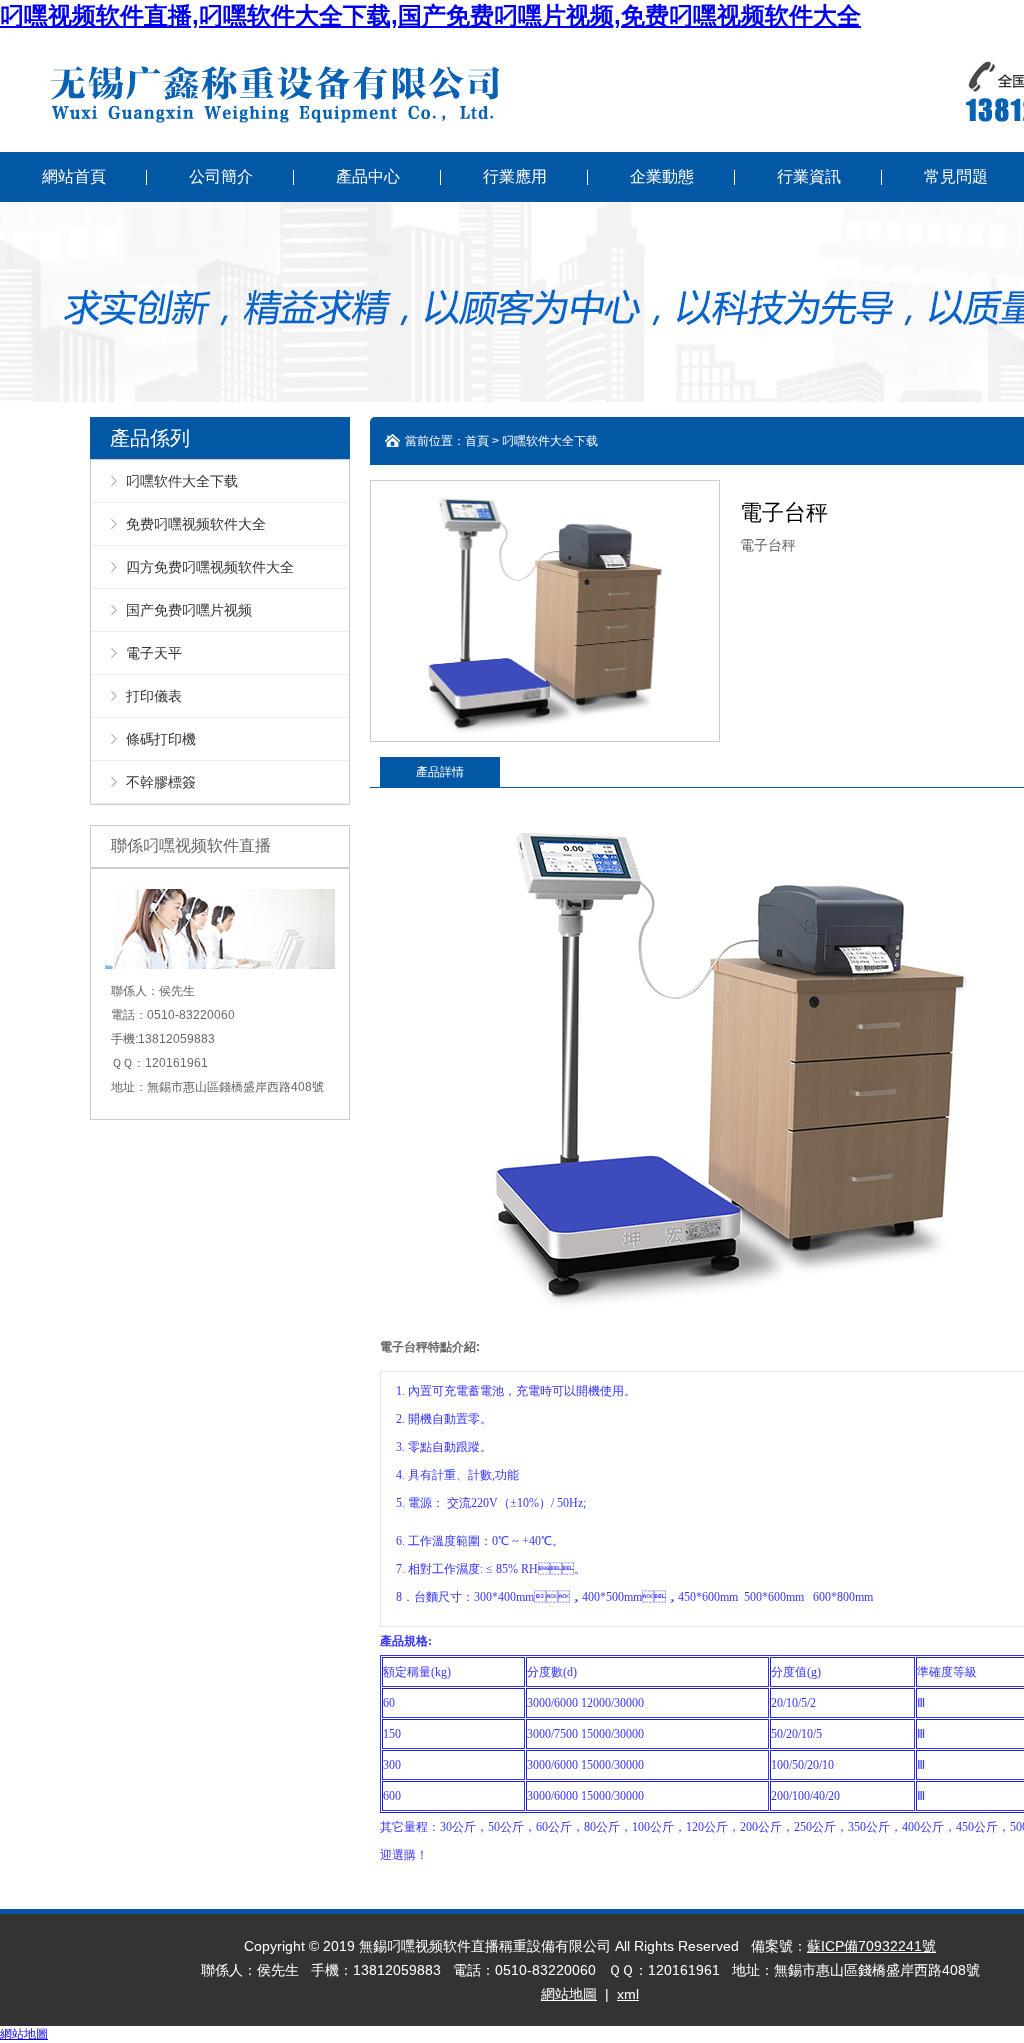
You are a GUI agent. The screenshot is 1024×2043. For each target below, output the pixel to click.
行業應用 (515, 176)
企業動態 (662, 176)
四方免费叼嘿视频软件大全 (210, 567)
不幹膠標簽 (161, 782)
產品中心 (368, 176)
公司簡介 (221, 176)
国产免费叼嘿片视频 (189, 610)
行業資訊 (809, 176)
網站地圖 (569, 1994)
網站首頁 (74, 176)
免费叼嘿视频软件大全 (196, 524)
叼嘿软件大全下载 (182, 481)
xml (628, 1994)
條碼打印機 (161, 739)
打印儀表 (154, 696)
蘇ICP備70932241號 (871, 1946)
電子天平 (154, 653)
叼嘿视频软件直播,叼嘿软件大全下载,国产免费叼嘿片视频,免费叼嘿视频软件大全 (430, 15)
